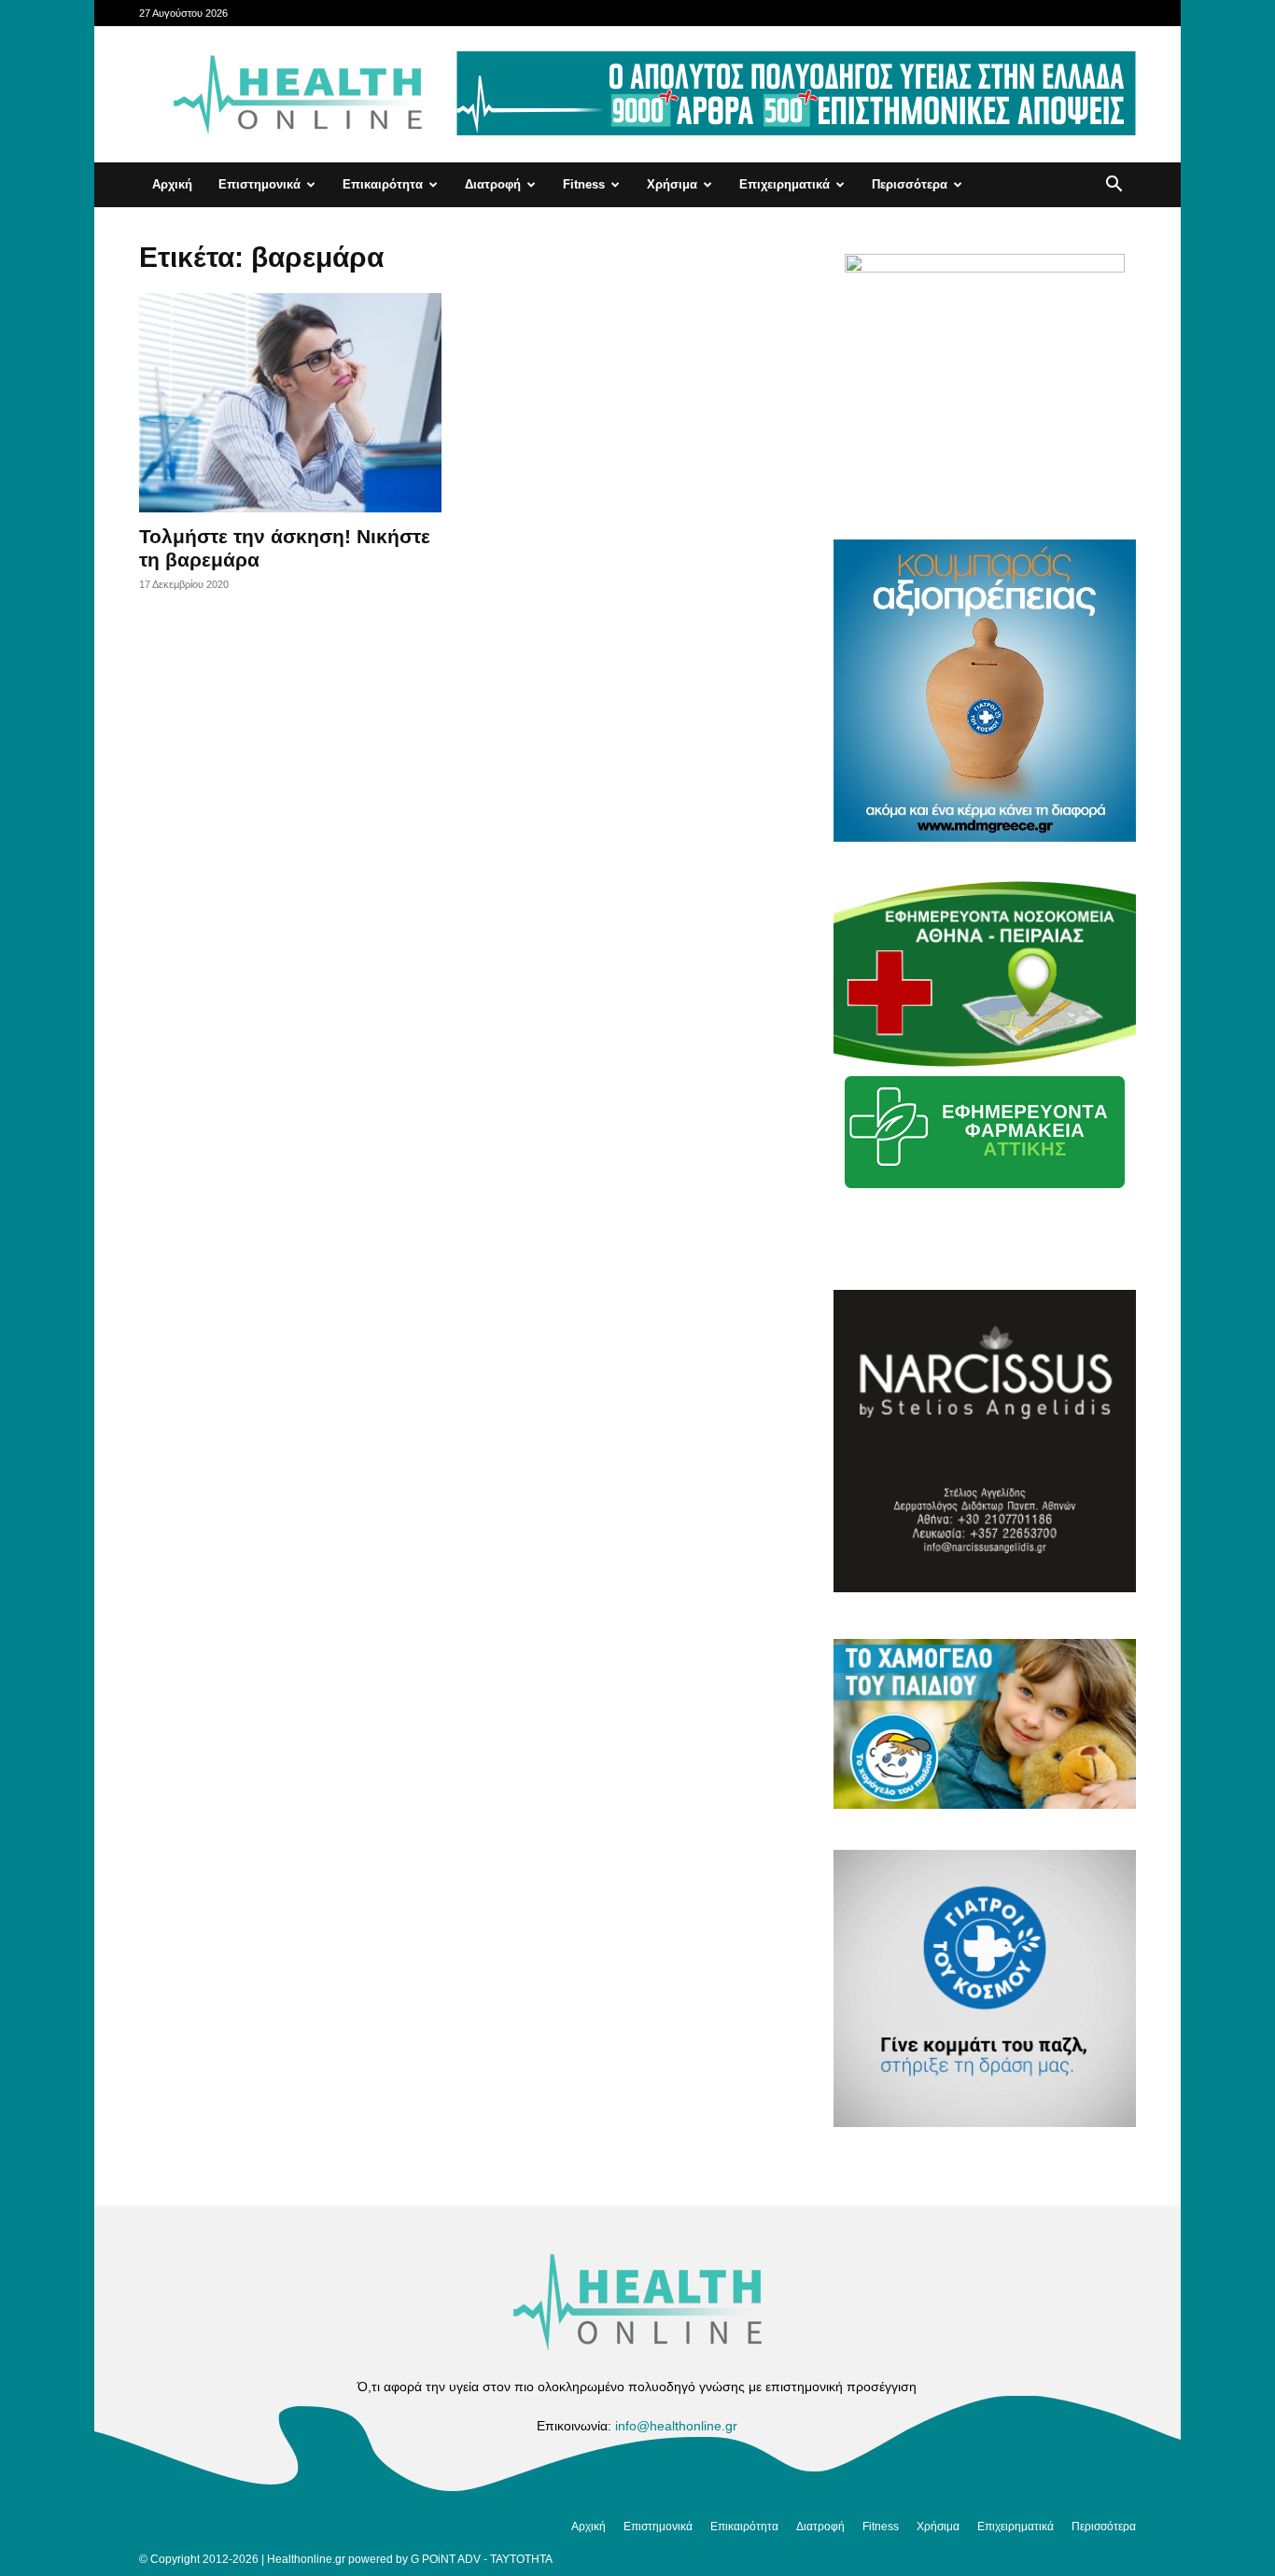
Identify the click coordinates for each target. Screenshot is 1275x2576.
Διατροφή (493, 184)
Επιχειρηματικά (785, 184)
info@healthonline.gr (676, 2426)
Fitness (584, 184)
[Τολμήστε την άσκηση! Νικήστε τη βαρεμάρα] (290, 403)
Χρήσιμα (672, 184)
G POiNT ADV (446, 2559)
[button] (1114, 186)
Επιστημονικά (259, 184)
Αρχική (172, 184)
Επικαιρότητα (383, 184)
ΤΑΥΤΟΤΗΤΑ (521, 2559)
